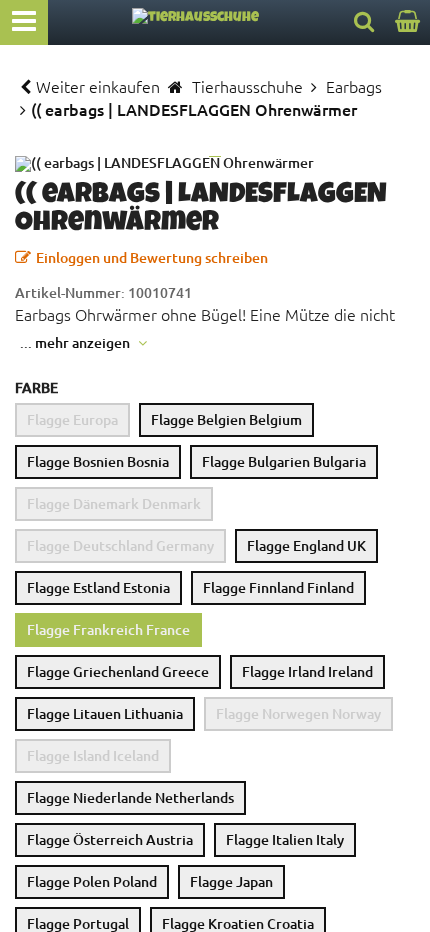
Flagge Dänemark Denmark (114, 503)
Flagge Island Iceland (93, 755)
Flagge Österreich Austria (110, 839)
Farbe (36, 387)
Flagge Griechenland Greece (118, 671)
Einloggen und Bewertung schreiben (152, 257)
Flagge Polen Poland (92, 881)
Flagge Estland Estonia (98, 587)
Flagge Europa (72, 419)
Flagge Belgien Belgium (226, 419)
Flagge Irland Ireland (307, 671)
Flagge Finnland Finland (278, 587)
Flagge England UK (306, 545)
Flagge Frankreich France (108, 629)
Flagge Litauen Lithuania (105, 713)
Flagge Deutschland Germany (120, 545)
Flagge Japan (231, 881)
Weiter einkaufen (98, 86)
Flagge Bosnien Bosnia (98, 461)
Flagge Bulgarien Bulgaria (284, 461)
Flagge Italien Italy (285, 839)
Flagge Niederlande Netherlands (130, 797)
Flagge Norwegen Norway (298, 713)
